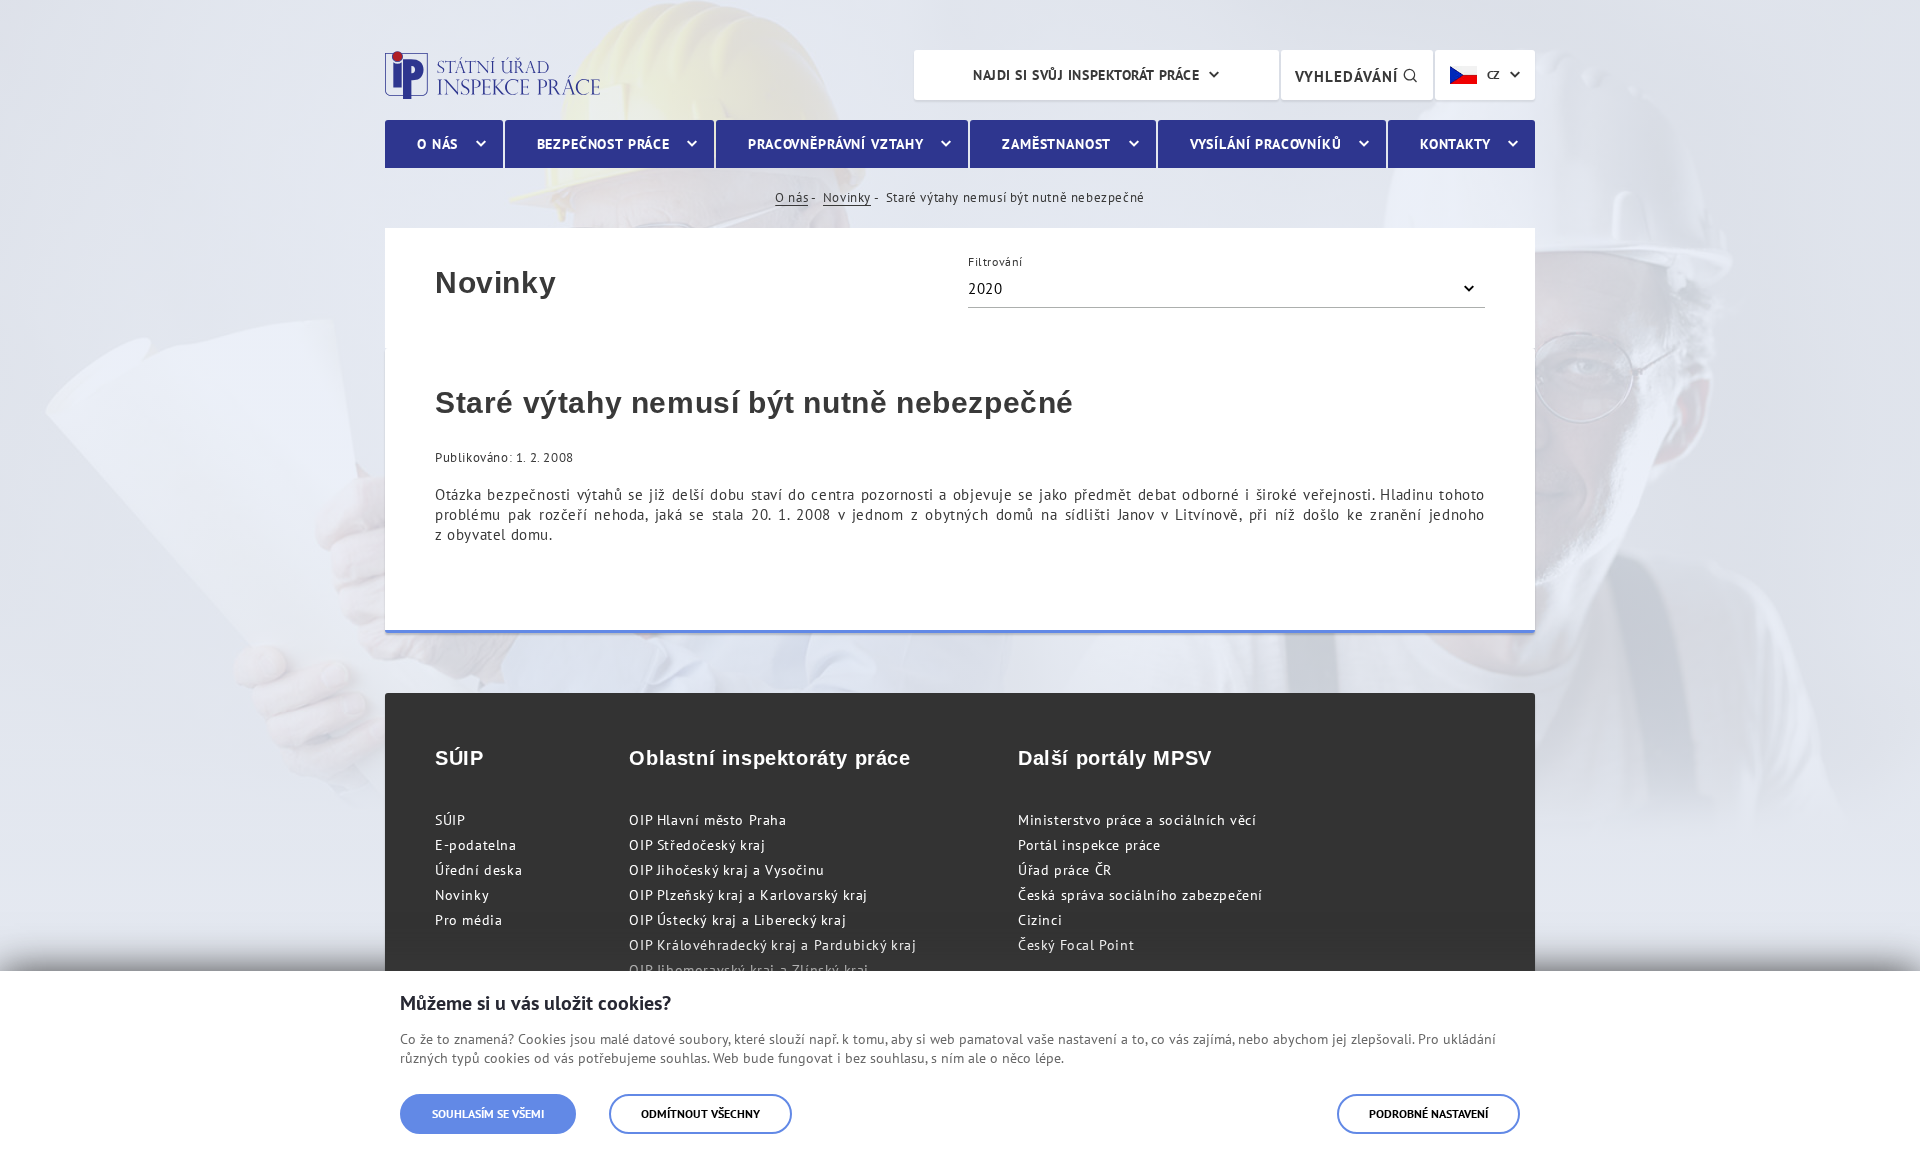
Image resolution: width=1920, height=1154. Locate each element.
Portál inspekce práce (1089, 845)
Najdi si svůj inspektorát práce (1086, 75)
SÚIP (450, 820)
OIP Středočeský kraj (697, 845)
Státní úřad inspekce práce (492, 75)
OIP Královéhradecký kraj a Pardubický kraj (772, 945)
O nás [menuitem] (437, 144)
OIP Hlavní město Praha (707, 820)
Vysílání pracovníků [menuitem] (1266, 144)
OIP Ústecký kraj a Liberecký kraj (737, 920)
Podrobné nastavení (1428, 1113)
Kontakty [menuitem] (1455, 144)
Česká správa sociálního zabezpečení (1140, 895)
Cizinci (1040, 920)
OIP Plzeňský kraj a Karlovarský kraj (748, 895)
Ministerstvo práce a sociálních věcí (1137, 820)
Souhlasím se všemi (488, 1113)
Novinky (847, 197)
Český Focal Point (1076, 945)
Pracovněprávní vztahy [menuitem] (836, 144)
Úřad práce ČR (1065, 870)
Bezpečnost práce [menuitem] (603, 144)
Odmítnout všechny (700, 1113)
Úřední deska (478, 870)
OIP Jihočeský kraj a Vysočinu (726, 870)
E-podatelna (476, 845)
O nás (791, 197)
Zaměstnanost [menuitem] (1056, 144)
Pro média (468, 920)
